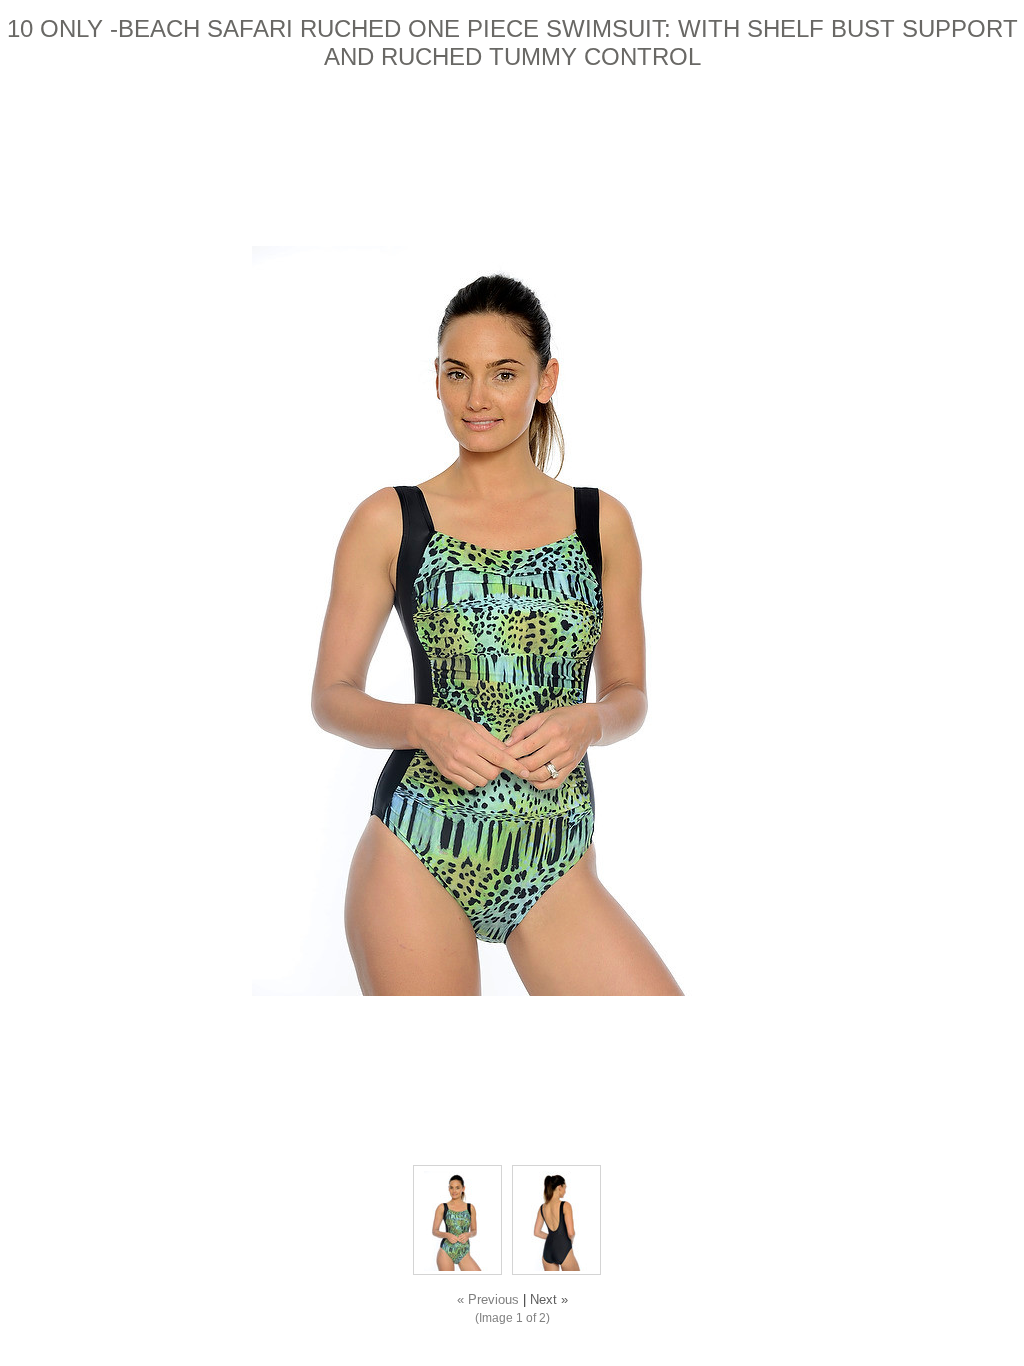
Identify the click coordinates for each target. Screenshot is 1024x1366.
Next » (549, 1300)
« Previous (488, 1300)
